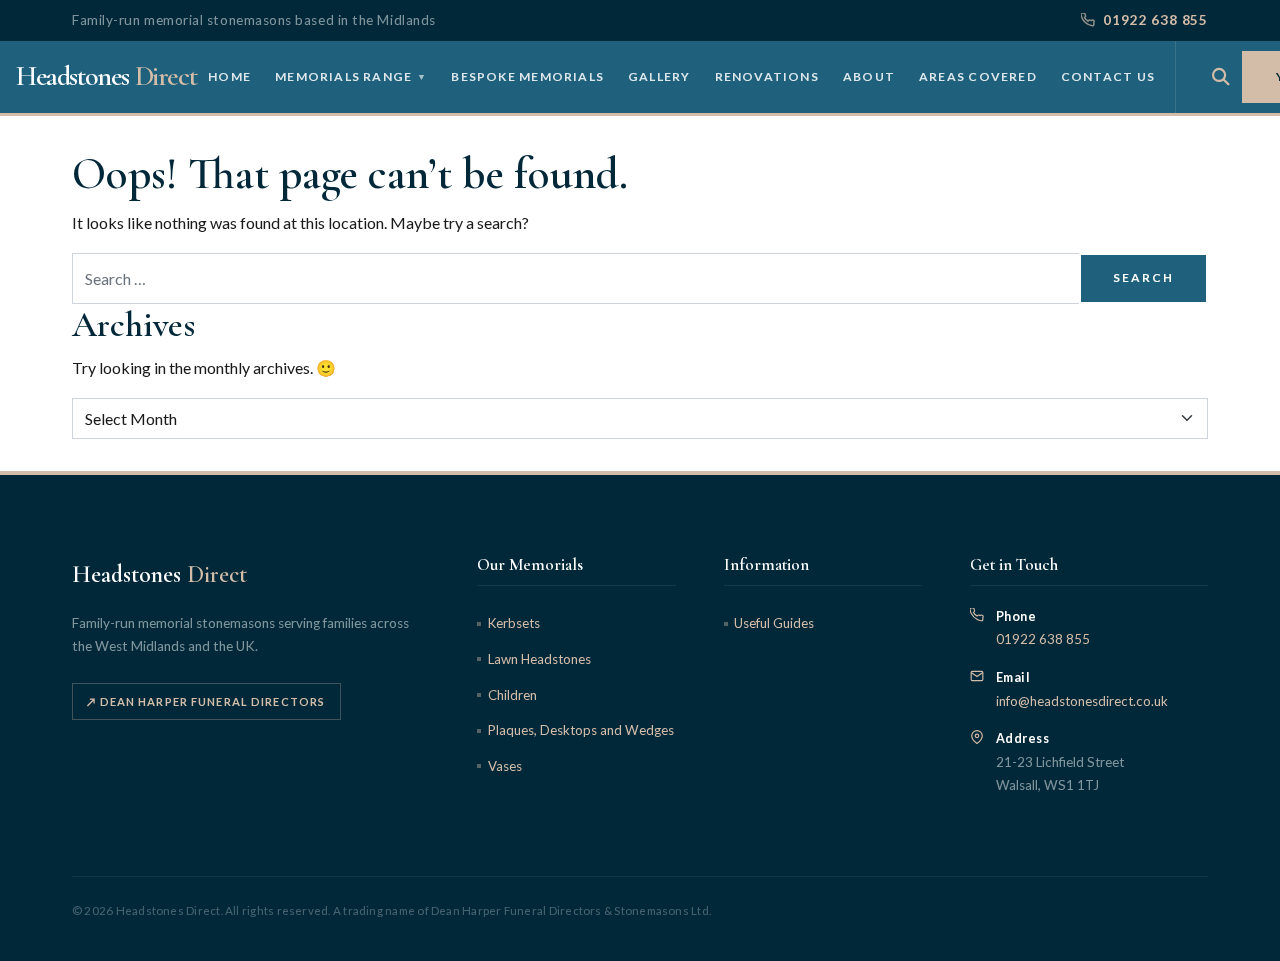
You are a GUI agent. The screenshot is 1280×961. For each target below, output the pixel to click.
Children (512, 695)
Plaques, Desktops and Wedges (580, 730)
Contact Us (1108, 75)
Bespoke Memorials (527, 75)
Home (229, 75)
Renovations (767, 75)
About (869, 75)
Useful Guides (774, 623)
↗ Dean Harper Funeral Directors (206, 701)
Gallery (659, 75)
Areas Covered (978, 75)
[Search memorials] (1221, 77)
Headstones (106, 76)
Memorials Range (351, 75)
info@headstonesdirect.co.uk (1082, 701)
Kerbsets (513, 623)
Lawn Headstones (539, 659)
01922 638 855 (1155, 20)
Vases (504, 766)
